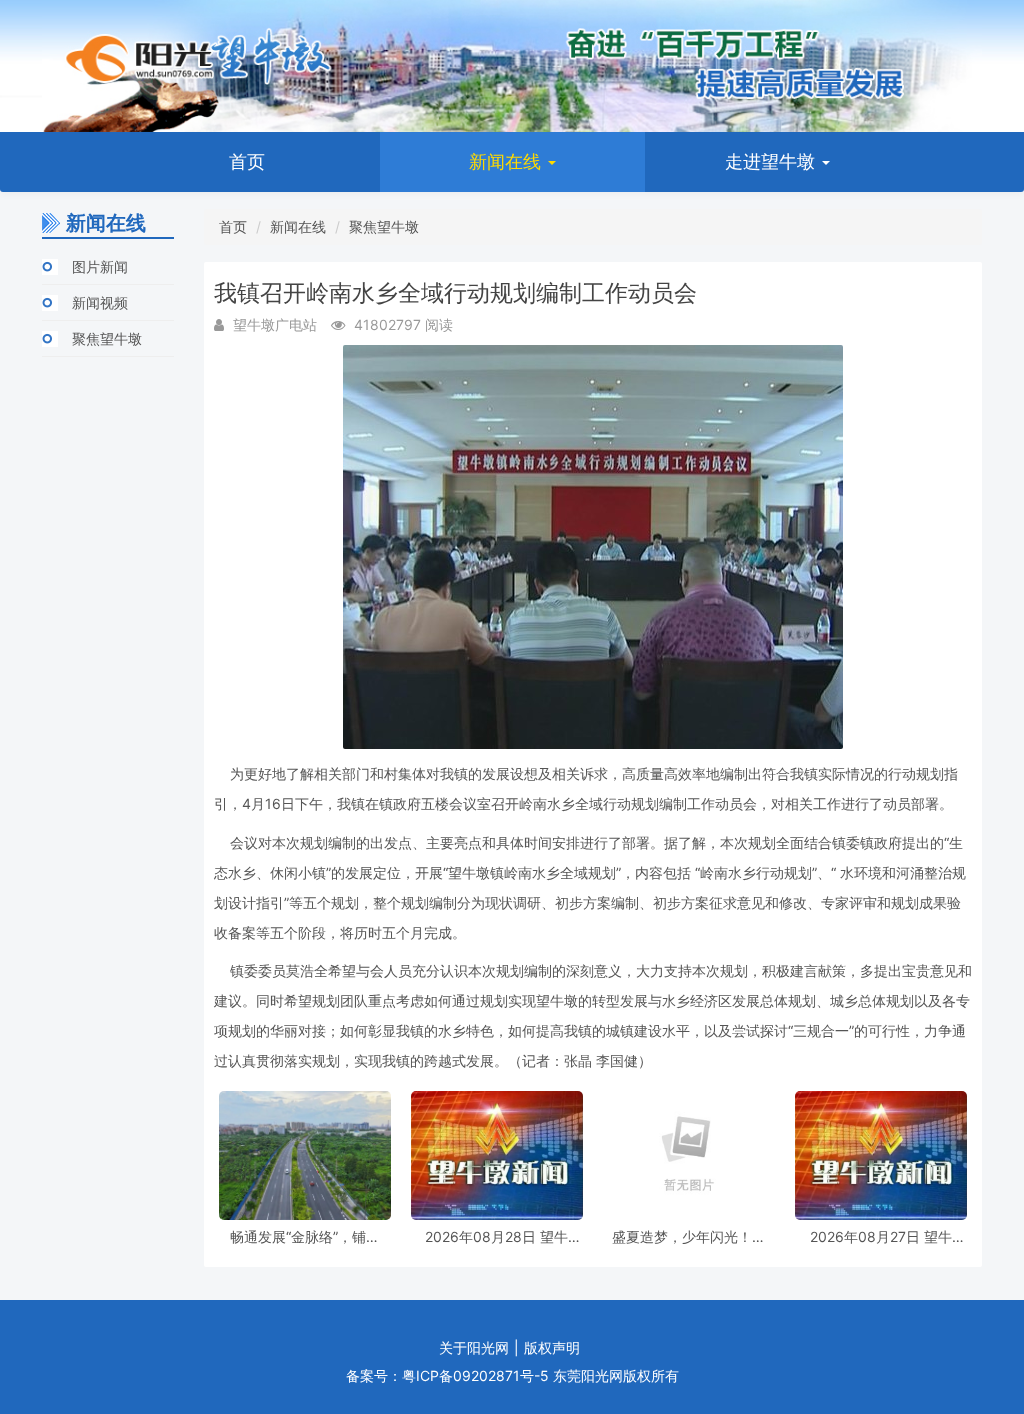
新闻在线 (507, 161)
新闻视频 (100, 302)
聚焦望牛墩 (107, 338)
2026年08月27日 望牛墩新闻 (881, 1236)
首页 (247, 161)
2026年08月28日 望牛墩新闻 (496, 1236)
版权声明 (552, 1347)
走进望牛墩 (772, 161)
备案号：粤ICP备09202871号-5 (447, 1375)
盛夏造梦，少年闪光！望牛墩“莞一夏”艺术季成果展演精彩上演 (689, 1236)
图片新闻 (100, 266)
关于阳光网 (474, 1347)
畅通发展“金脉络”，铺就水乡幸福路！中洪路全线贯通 (305, 1236)
